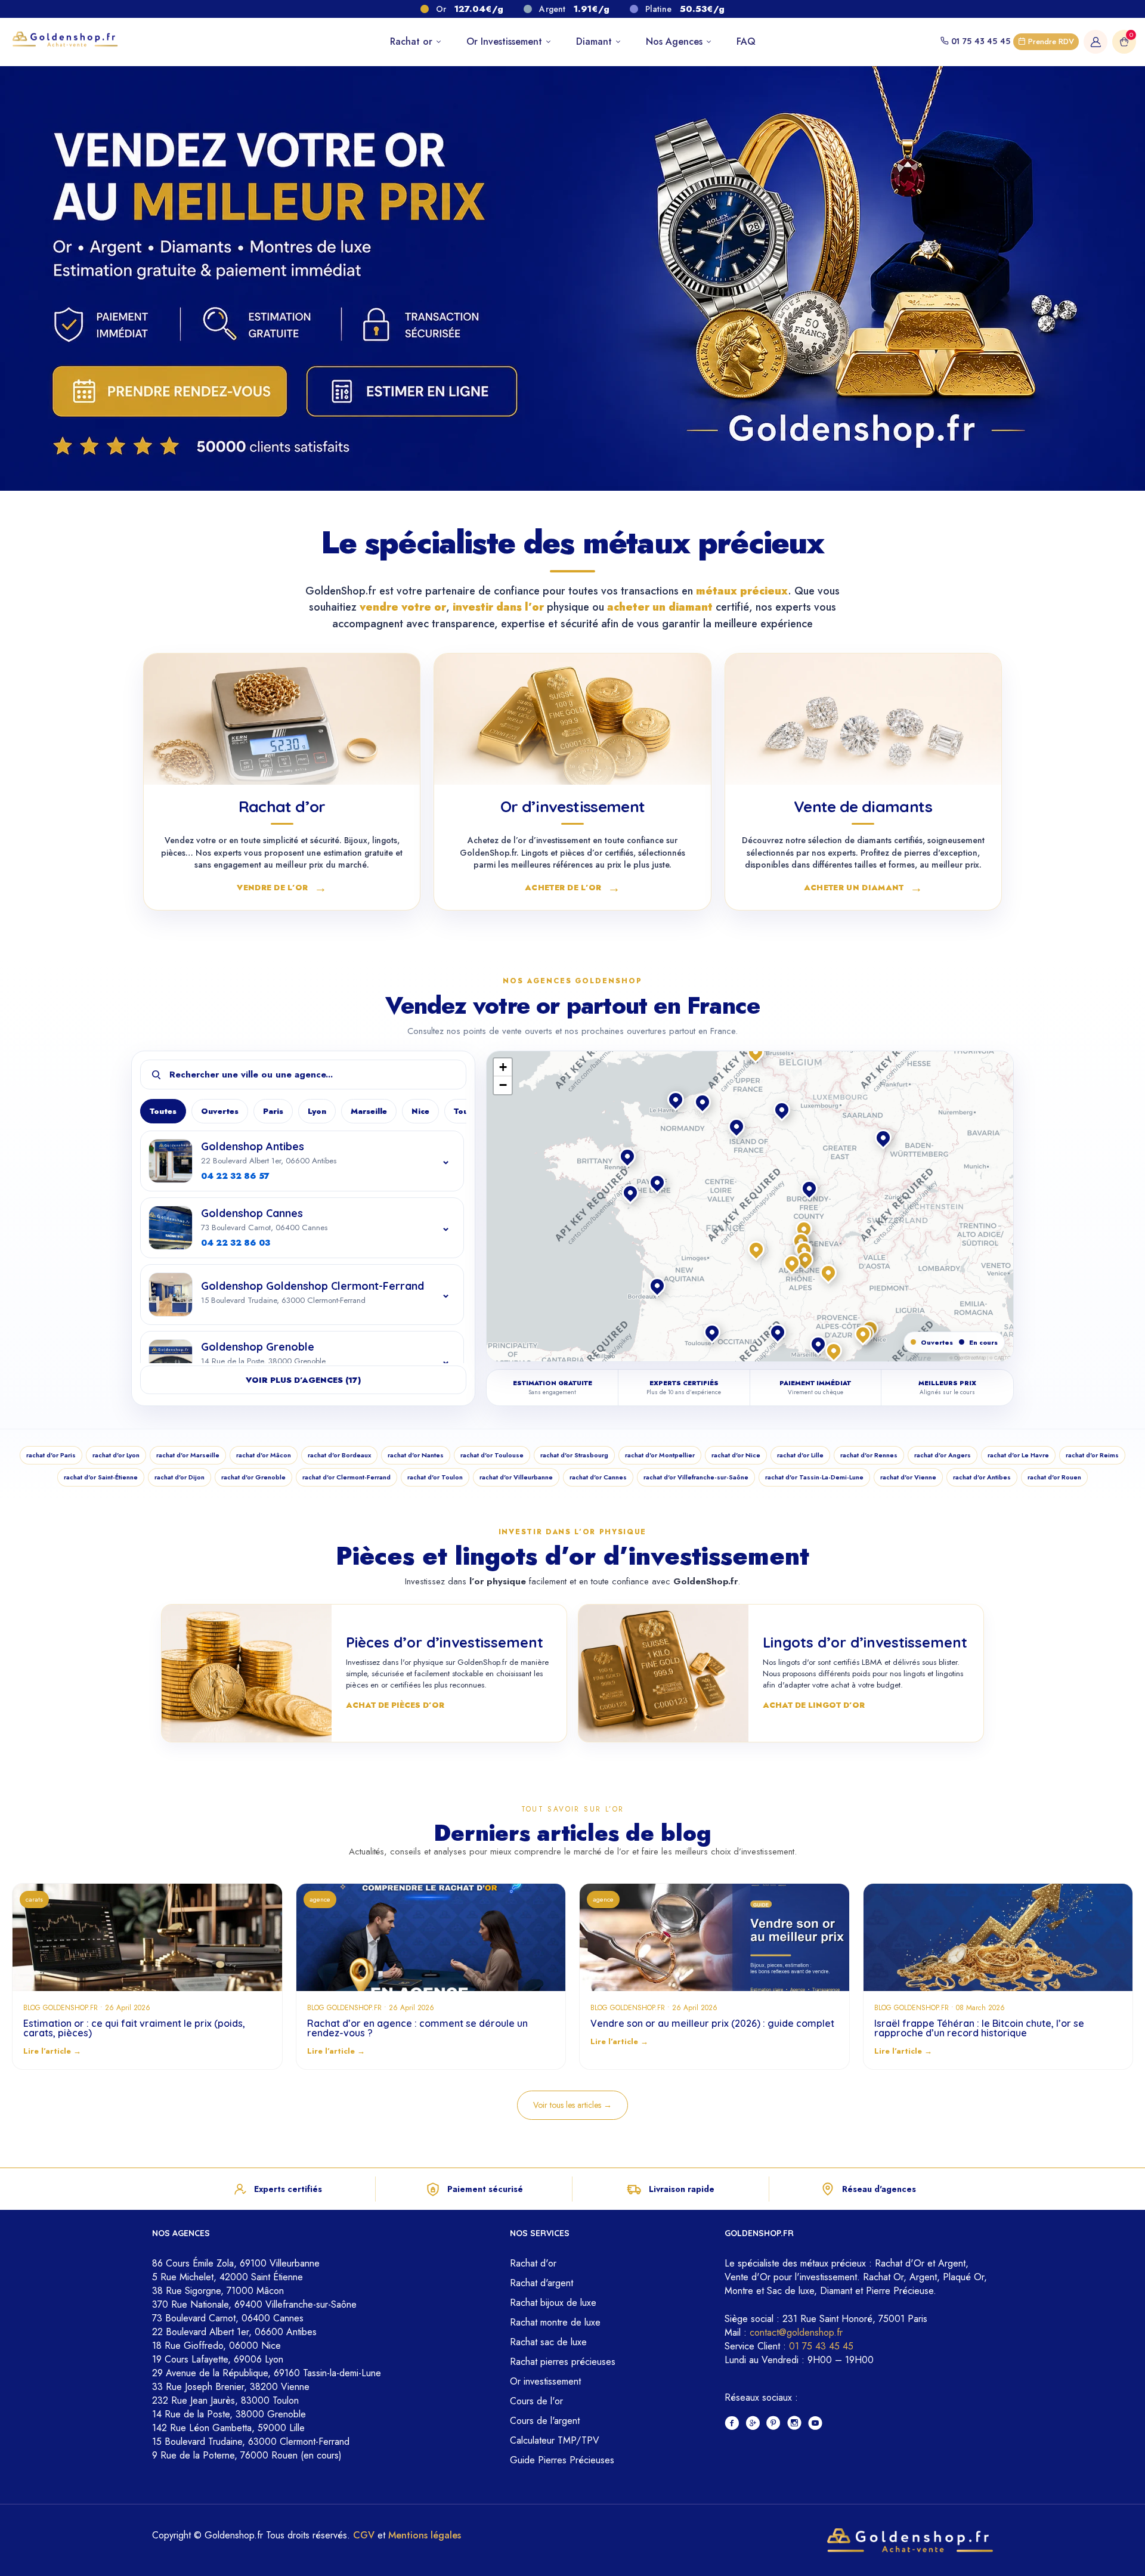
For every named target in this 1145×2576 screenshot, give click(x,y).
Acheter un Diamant (863, 887)
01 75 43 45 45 (981, 41)
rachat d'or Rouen (1054, 1477)
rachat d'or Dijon (180, 1477)
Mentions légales (425, 2535)
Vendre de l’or (282, 887)
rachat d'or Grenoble (253, 1477)
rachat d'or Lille (800, 1455)
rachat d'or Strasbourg (574, 1455)
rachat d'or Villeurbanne (516, 1477)
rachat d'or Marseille (188, 1455)
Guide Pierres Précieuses (562, 2460)
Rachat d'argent (541, 2283)
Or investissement (545, 2381)
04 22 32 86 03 (236, 1243)
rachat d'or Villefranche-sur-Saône (696, 1477)
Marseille (369, 1111)
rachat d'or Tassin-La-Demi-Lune (814, 1477)
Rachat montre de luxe (555, 2322)
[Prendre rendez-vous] (166, 391)
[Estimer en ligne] (412, 391)
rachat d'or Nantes (416, 1455)
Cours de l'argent (545, 2421)
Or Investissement (506, 41)
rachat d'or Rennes (869, 1455)
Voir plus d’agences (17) (303, 1380)
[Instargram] (795, 2424)
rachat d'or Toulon (435, 1477)
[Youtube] (816, 2424)
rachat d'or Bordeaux (339, 1455)
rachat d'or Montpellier (660, 1455)
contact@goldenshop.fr (796, 2332)
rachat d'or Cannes (598, 1477)
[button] (805, 1230)
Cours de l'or (536, 2401)
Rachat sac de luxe (548, 2342)
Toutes (163, 1111)
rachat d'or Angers (943, 1455)
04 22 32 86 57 (235, 1176)
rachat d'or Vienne (908, 1477)
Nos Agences (676, 41)
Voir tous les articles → (572, 2105)
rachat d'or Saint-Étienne (101, 1477)
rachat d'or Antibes (982, 1477)
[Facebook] (732, 2424)
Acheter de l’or (572, 887)
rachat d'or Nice (736, 1455)
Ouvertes (220, 1111)
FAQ (746, 41)
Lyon (317, 1111)
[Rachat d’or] (282, 719)
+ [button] (503, 1067)
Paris (273, 1111)
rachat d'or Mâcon (264, 1455)
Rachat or (413, 41)
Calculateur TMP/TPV (555, 2440)
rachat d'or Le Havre (1018, 1455)
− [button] (503, 1085)
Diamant (595, 41)
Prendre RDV (1050, 41)
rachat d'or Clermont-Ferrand (346, 1477)
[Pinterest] (774, 2424)
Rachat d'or (533, 2263)
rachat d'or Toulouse (492, 1455)
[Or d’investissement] (572, 719)
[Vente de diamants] (863, 719)
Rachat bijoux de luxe (553, 2303)
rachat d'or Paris (51, 1455)
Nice (420, 1111)
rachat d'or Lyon (116, 1455)
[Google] (753, 2424)
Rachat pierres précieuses (563, 2362)
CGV (364, 2535)
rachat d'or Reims (1092, 1455)
